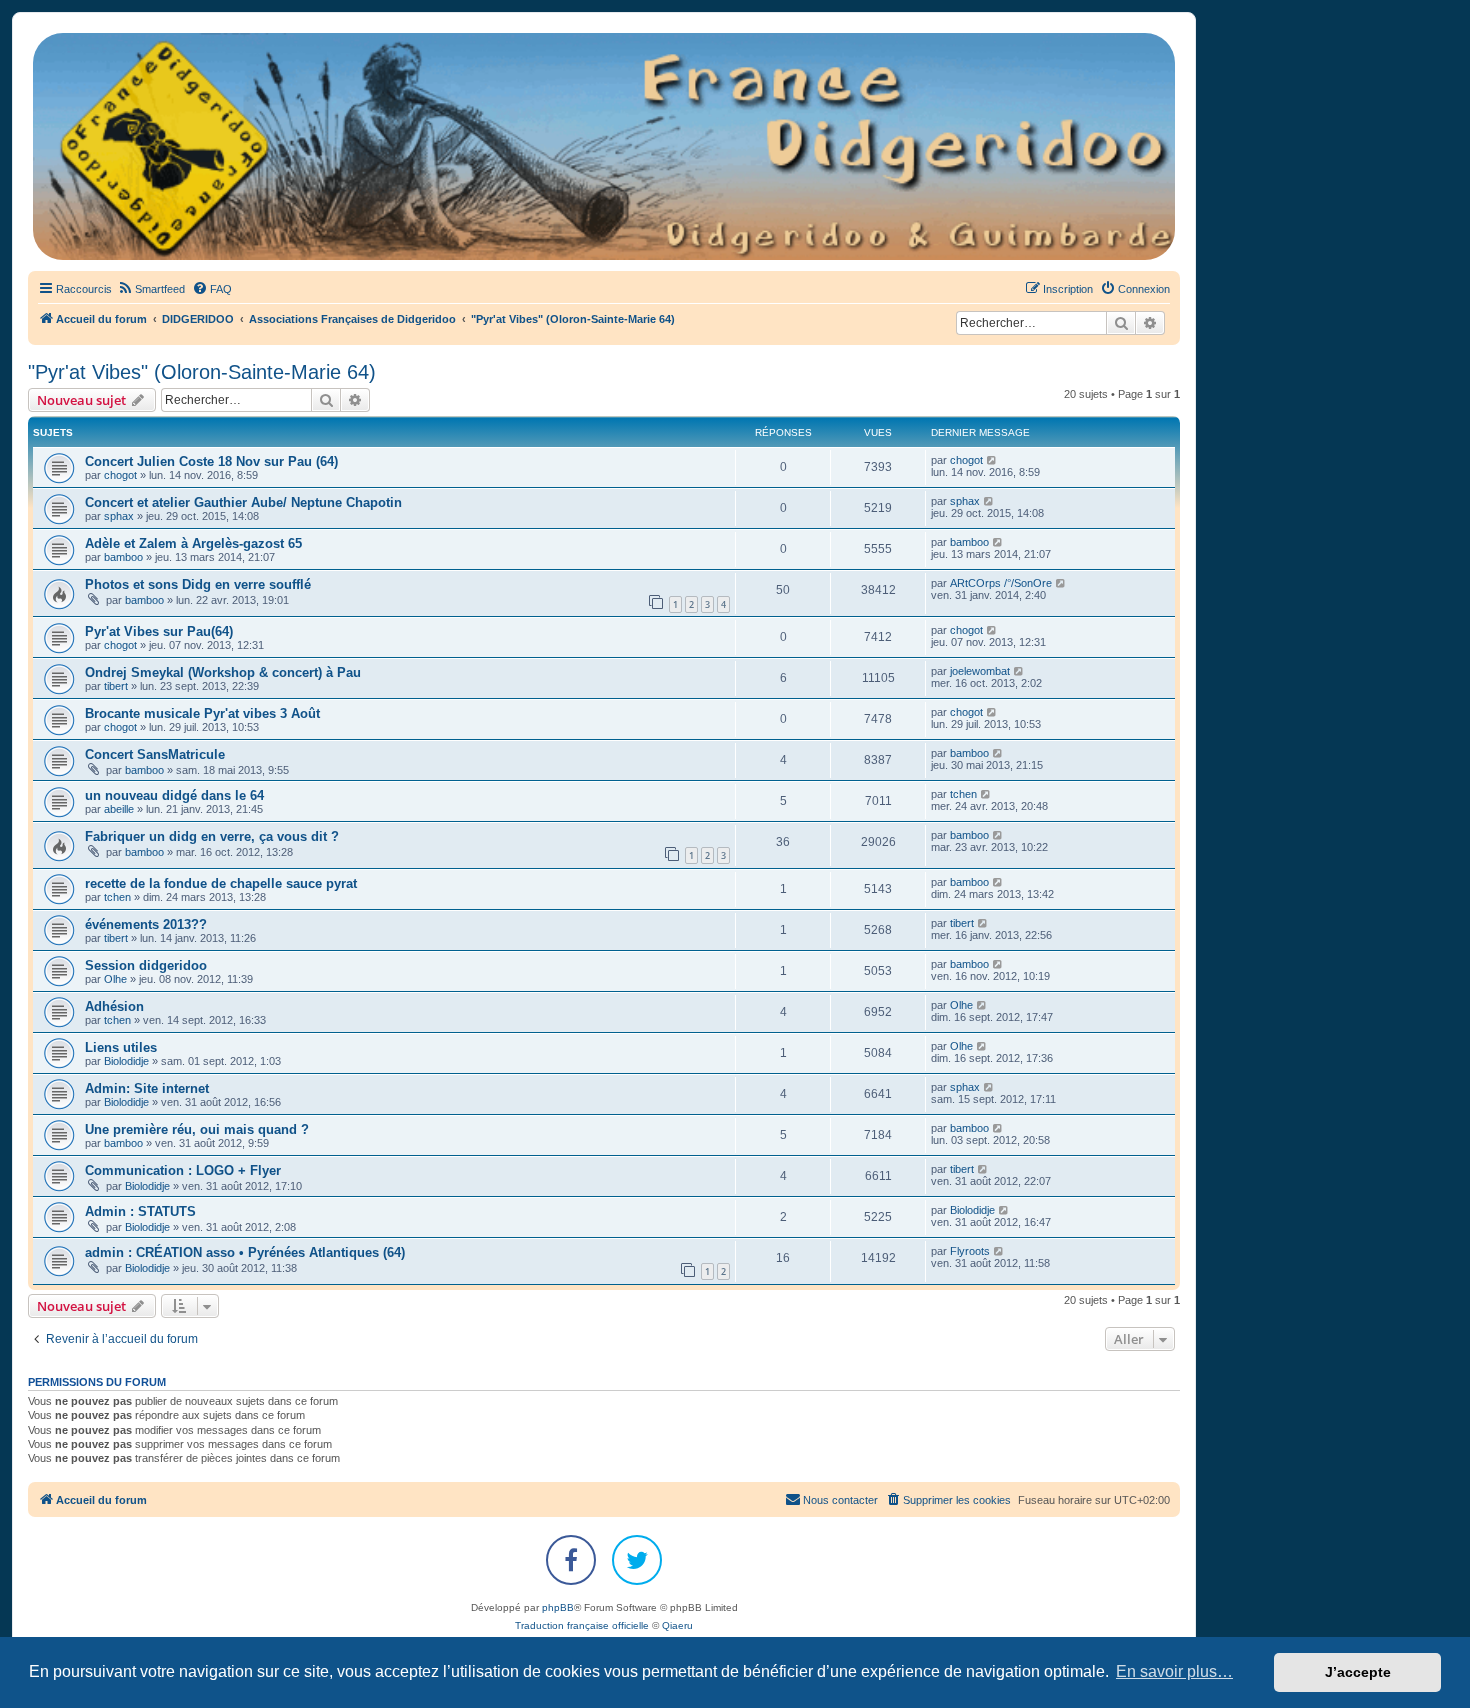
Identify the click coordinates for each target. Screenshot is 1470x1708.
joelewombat (980, 671)
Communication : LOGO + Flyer (183, 1170)
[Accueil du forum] (604, 146)
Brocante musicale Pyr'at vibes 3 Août (202, 713)
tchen (963, 794)
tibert (116, 686)
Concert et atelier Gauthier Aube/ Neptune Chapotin (243, 502)
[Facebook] (571, 1560)
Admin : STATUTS (140, 1211)
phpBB (558, 1607)
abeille (119, 809)
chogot (120, 475)
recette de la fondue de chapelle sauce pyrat (221, 883)
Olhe (115, 979)
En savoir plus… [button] (1174, 1671)
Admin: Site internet (147, 1088)
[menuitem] (151, 289)
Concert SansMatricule (155, 754)
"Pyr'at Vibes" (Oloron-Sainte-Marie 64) (202, 372)
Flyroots (970, 1251)
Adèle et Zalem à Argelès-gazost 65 (193, 543)
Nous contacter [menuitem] (840, 1500)
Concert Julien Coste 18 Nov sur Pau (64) (211, 461)
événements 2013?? (146, 924)
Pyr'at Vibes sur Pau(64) (159, 631)
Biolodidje (126, 1061)
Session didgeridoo (146, 965)
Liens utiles (121, 1047)
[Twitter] (637, 1560)
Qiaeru (677, 1625)
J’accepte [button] (1358, 1672)
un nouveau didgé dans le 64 (174, 795)
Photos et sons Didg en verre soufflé (198, 584)
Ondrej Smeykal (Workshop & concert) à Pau (223, 672)
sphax (119, 516)
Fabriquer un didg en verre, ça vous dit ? (212, 836)
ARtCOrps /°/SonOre (1001, 583)
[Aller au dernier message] (992, 460)
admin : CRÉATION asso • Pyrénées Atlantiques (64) (245, 1252)
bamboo (123, 557)
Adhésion (114, 1006)
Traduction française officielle (582, 1625)
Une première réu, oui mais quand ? (197, 1129)
